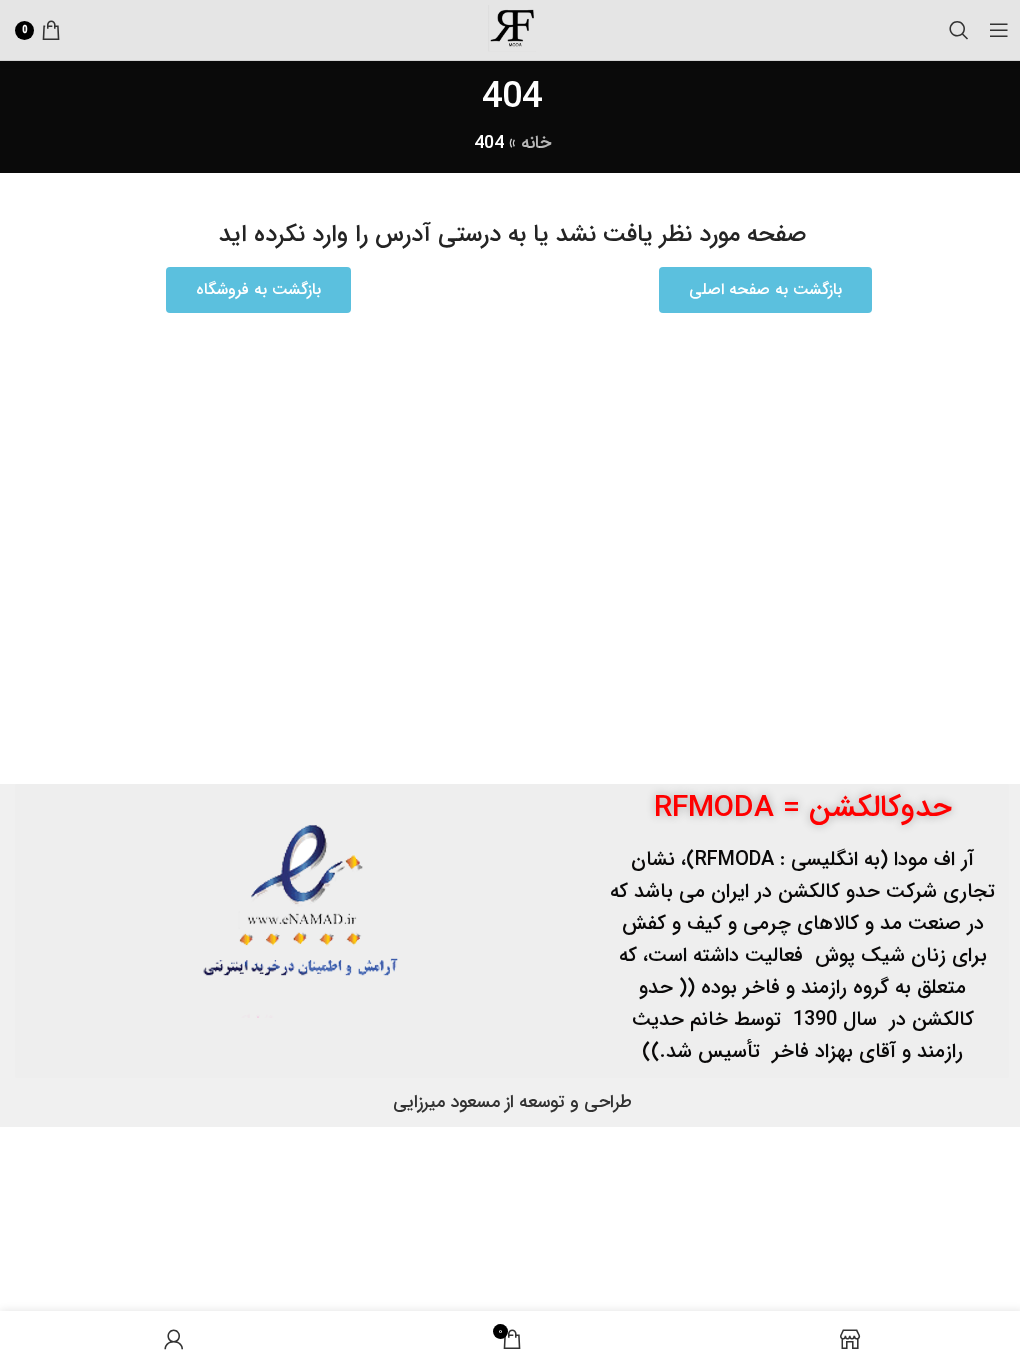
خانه (536, 143)
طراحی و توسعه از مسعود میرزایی (512, 1102)
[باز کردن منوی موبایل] (999, 30)
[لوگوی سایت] (512, 29)
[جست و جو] (959, 30)
